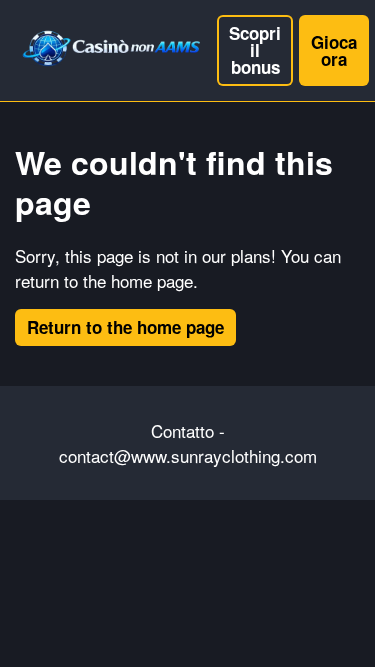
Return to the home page (125, 327)
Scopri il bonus (255, 50)
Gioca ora (334, 50)
